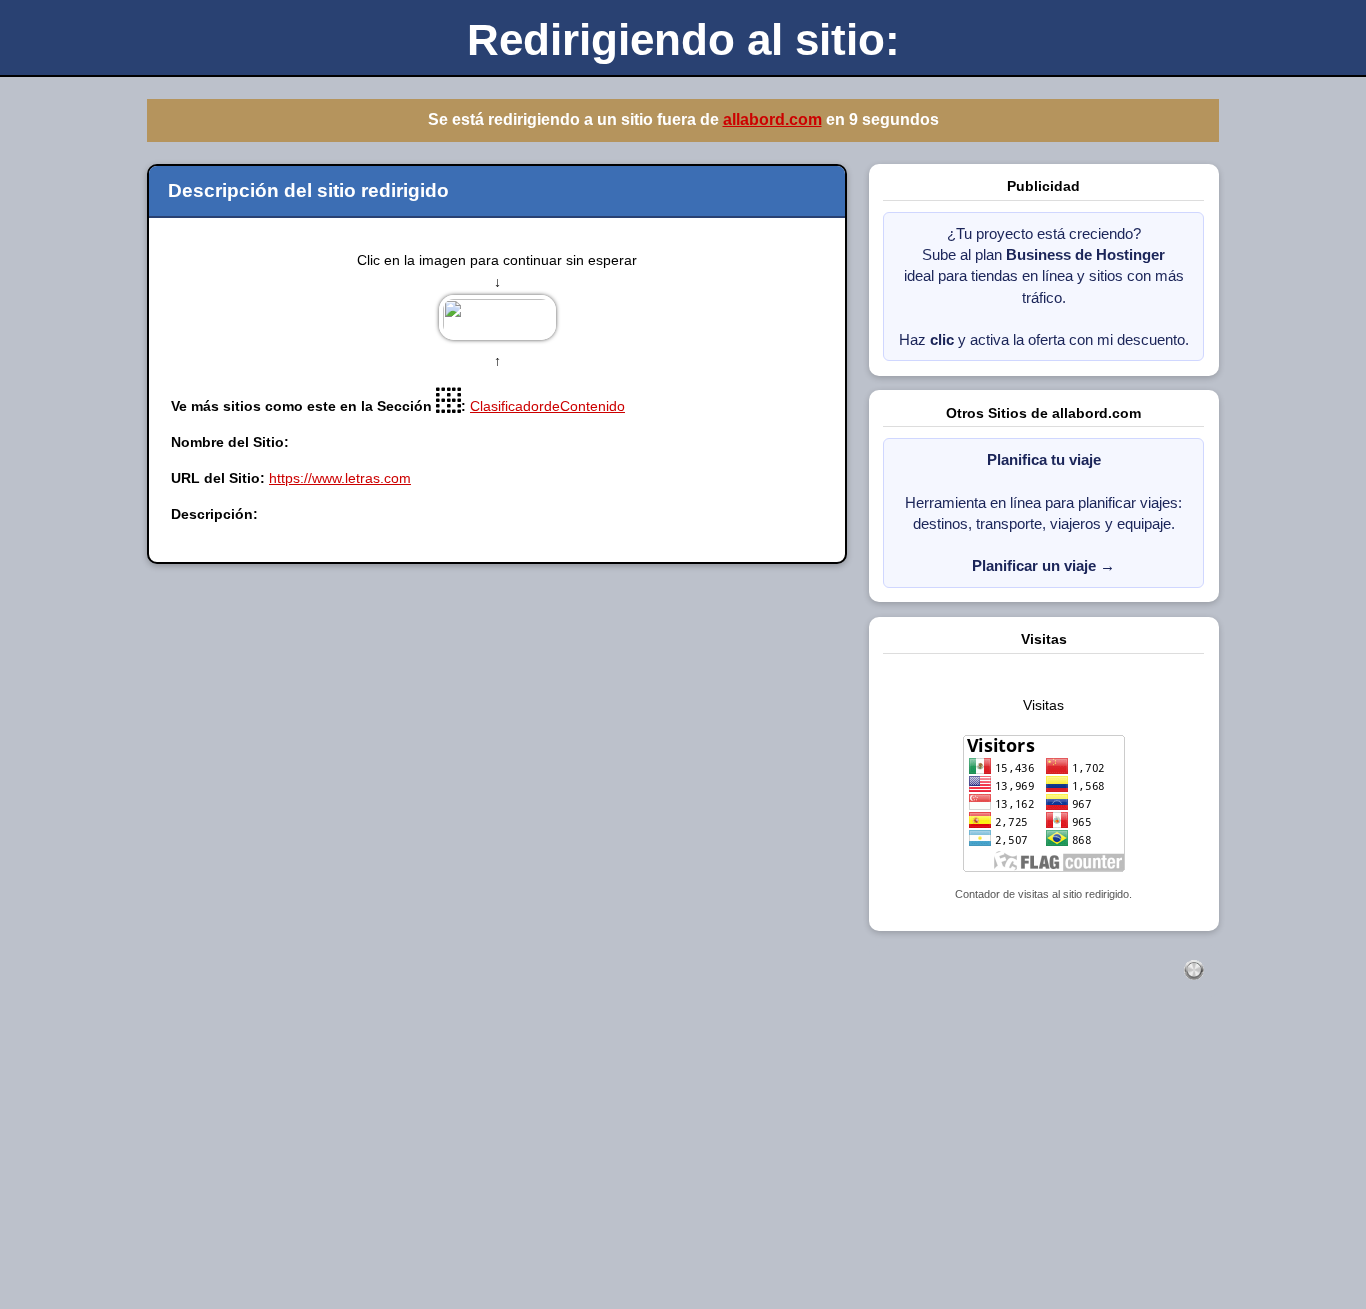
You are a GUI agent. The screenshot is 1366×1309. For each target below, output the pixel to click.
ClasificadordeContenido (547, 406)
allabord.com (772, 119)
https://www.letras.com (340, 478)
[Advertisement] (600, 1166)
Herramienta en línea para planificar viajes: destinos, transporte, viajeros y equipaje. (1043, 512)
